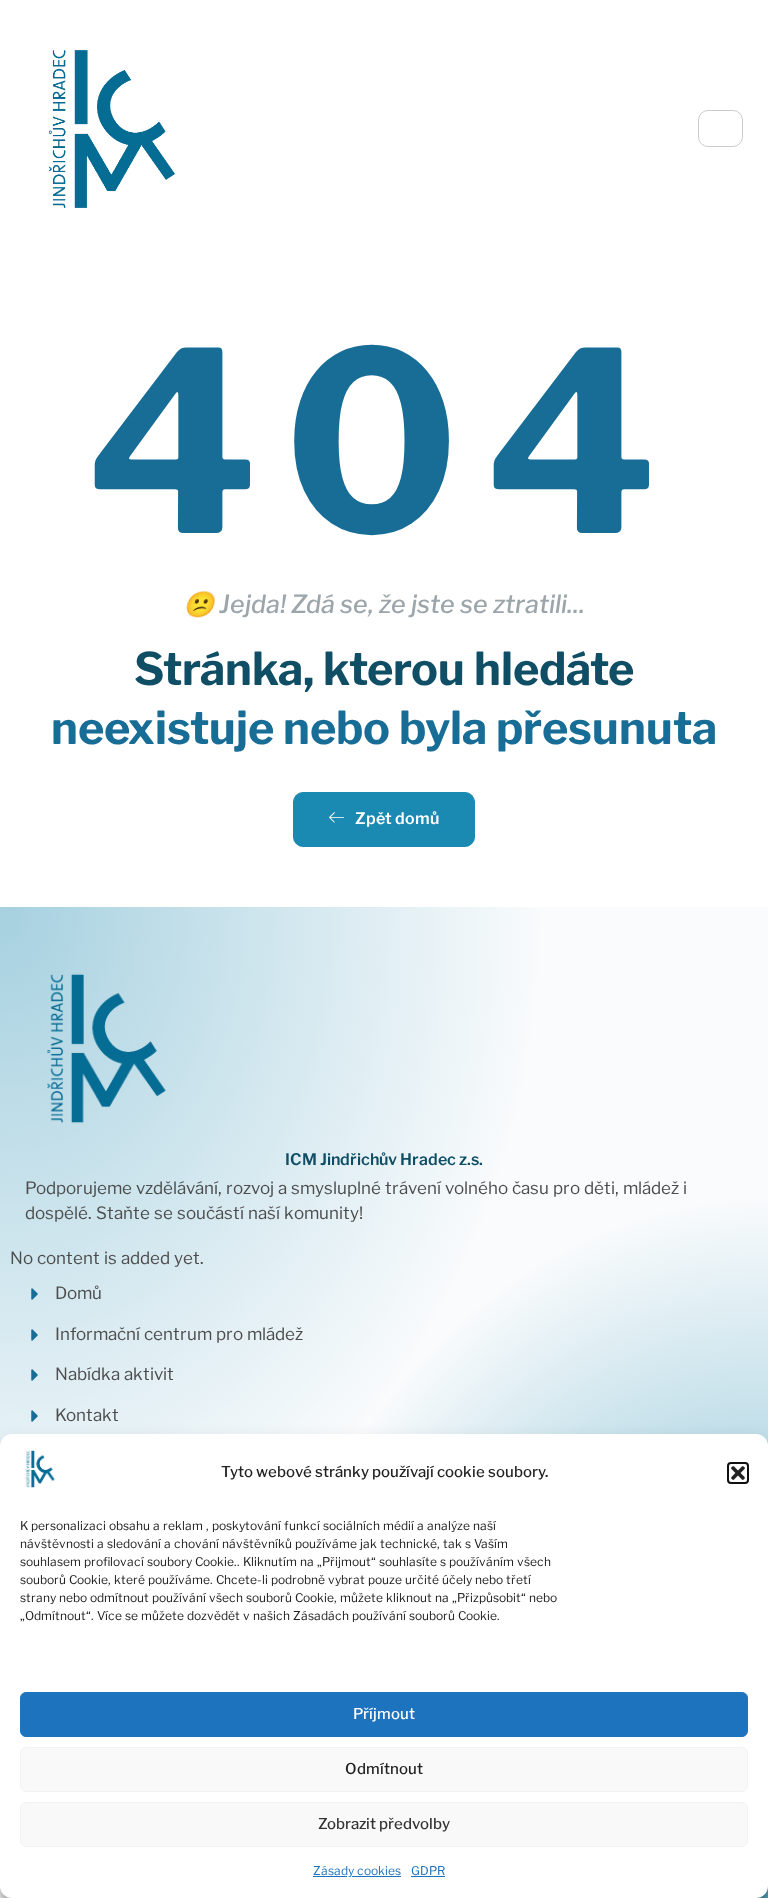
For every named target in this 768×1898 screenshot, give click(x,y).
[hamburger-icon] (720, 128)
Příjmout (384, 1714)
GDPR (428, 1870)
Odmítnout (384, 1769)
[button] (738, 1473)
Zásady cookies (357, 1870)
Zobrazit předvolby (384, 1824)
